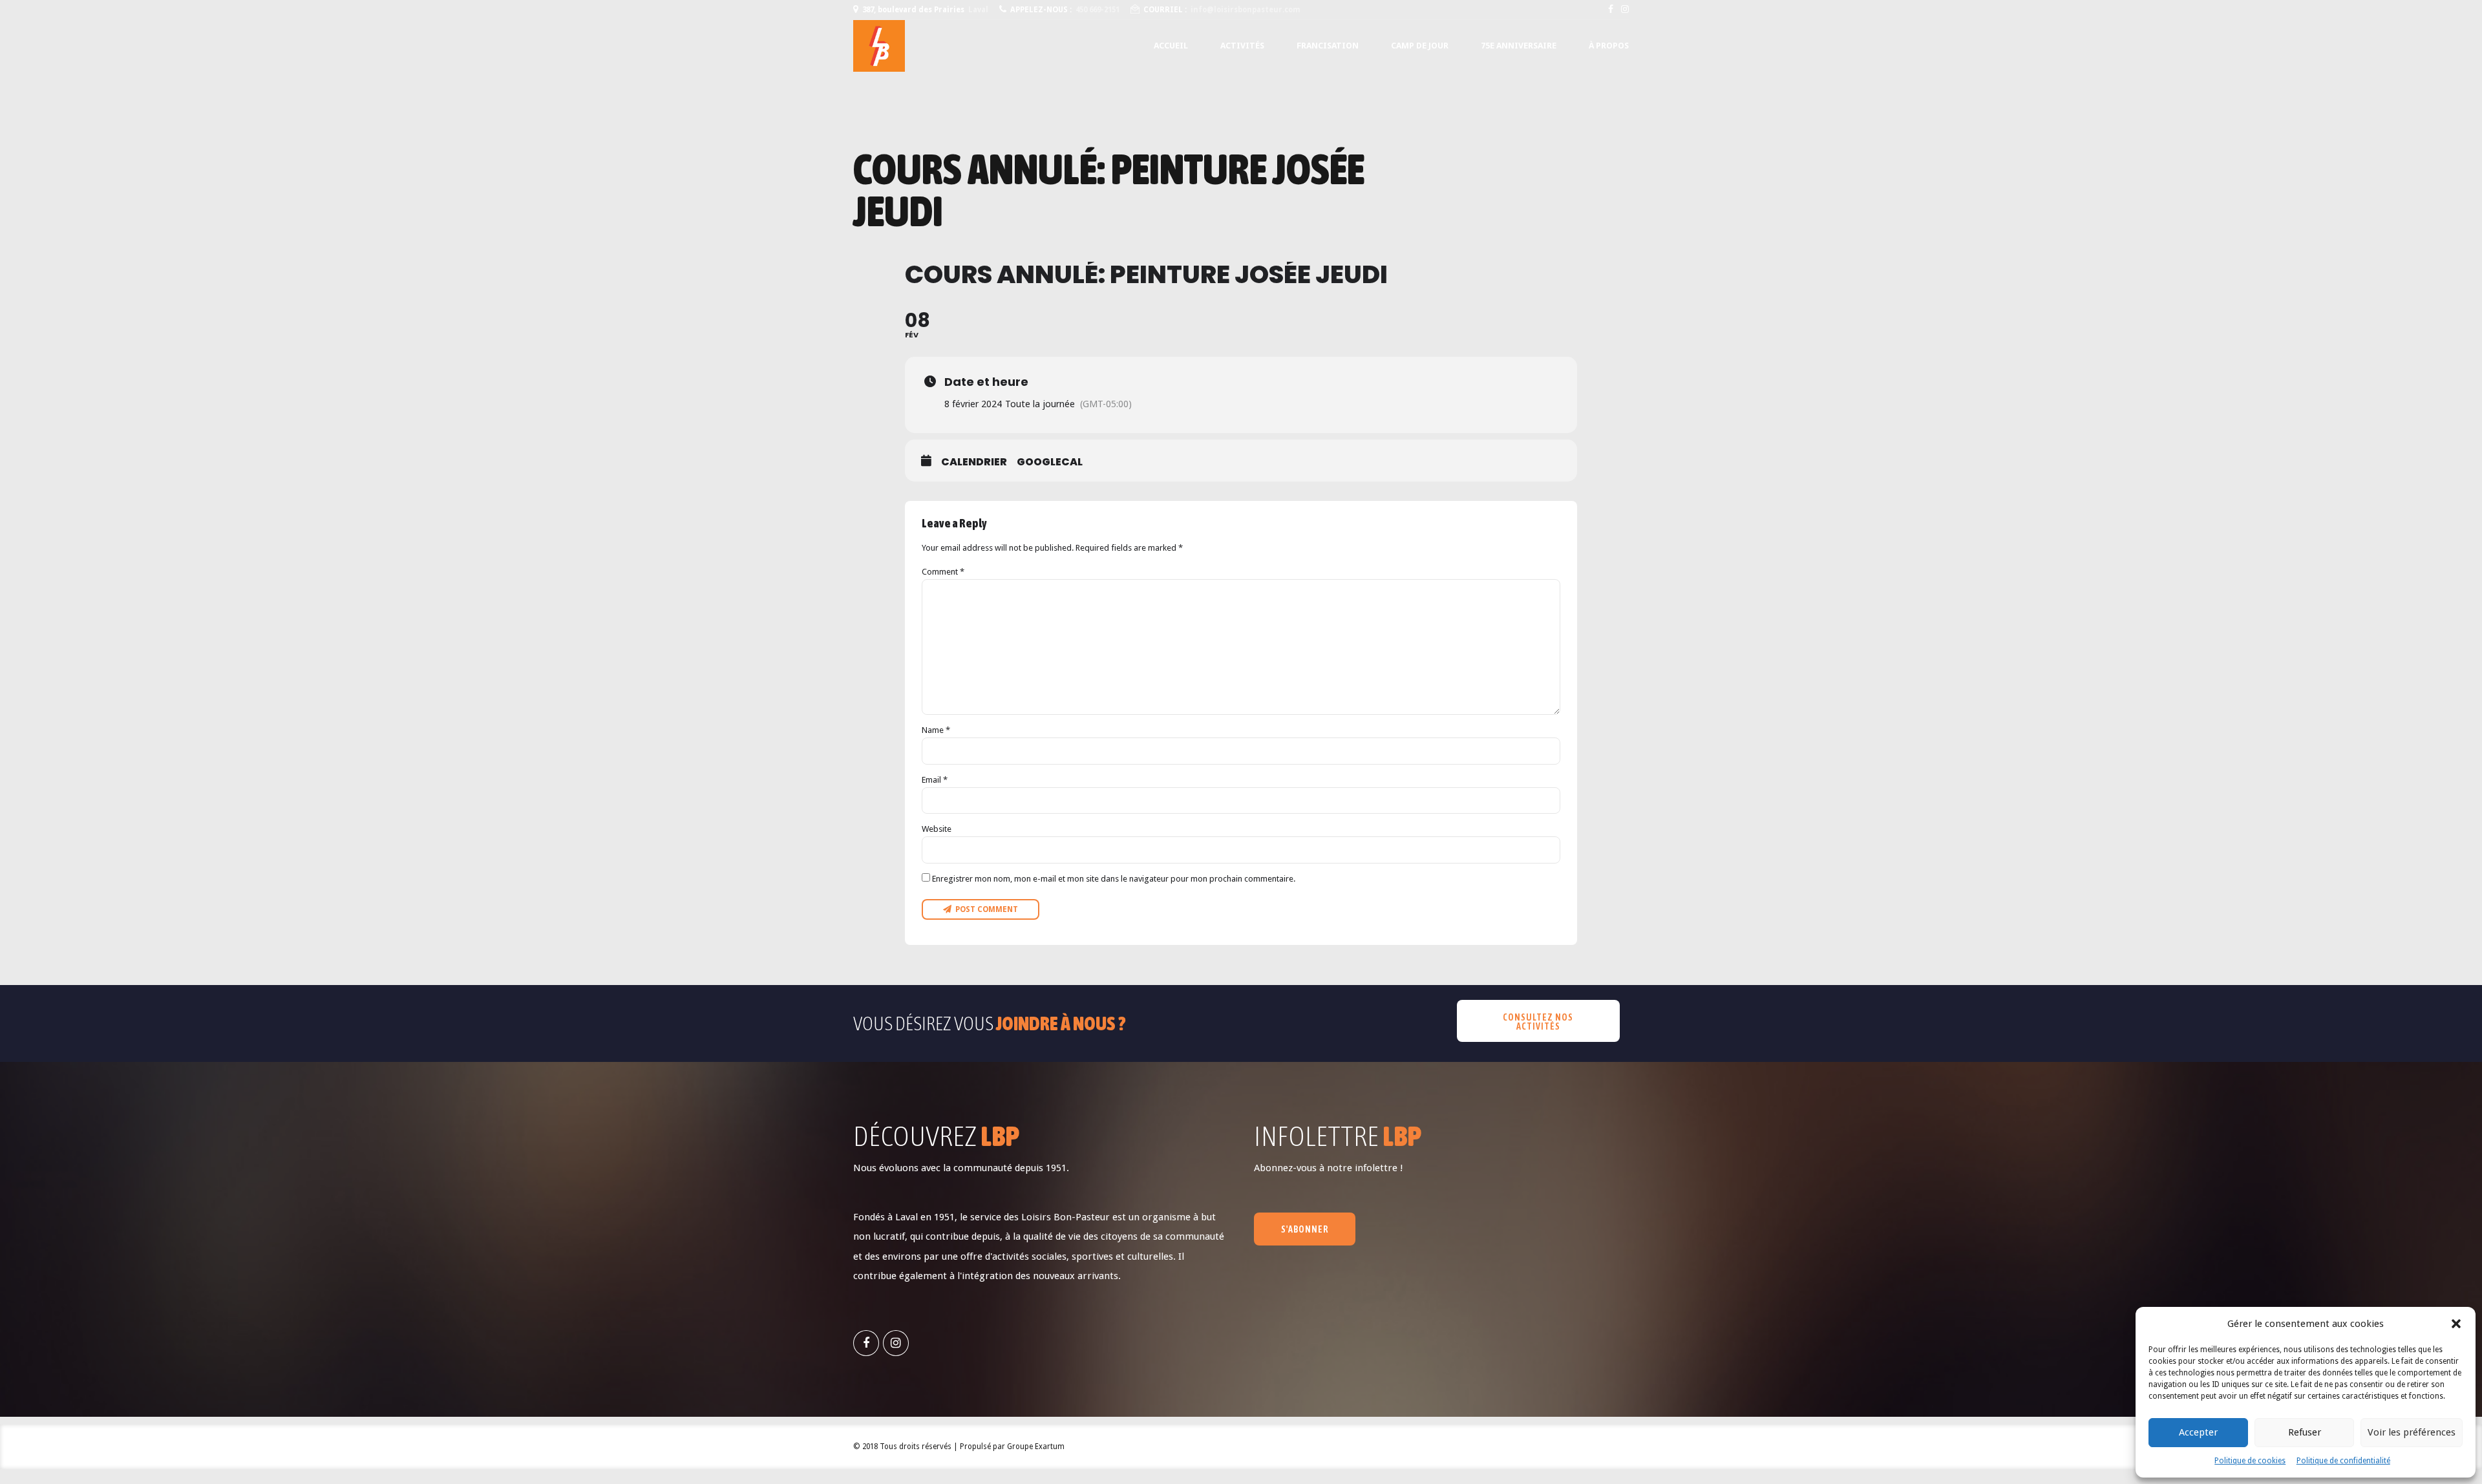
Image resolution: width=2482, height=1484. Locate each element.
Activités (1242, 46)
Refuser (2305, 1432)
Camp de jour (1420, 46)
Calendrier (974, 462)
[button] (2456, 1324)
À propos (1609, 46)
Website (937, 829)
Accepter (2198, 1432)
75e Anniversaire (1519, 46)
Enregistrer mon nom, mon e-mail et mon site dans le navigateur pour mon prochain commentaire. (1114, 879)
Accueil (1171, 46)
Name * (936, 730)
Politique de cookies (2250, 1461)
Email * (935, 780)
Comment (943, 572)
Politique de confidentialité (2343, 1461)
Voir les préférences (2412, 1432)
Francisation (1328, 46)
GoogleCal (1050, 462)
